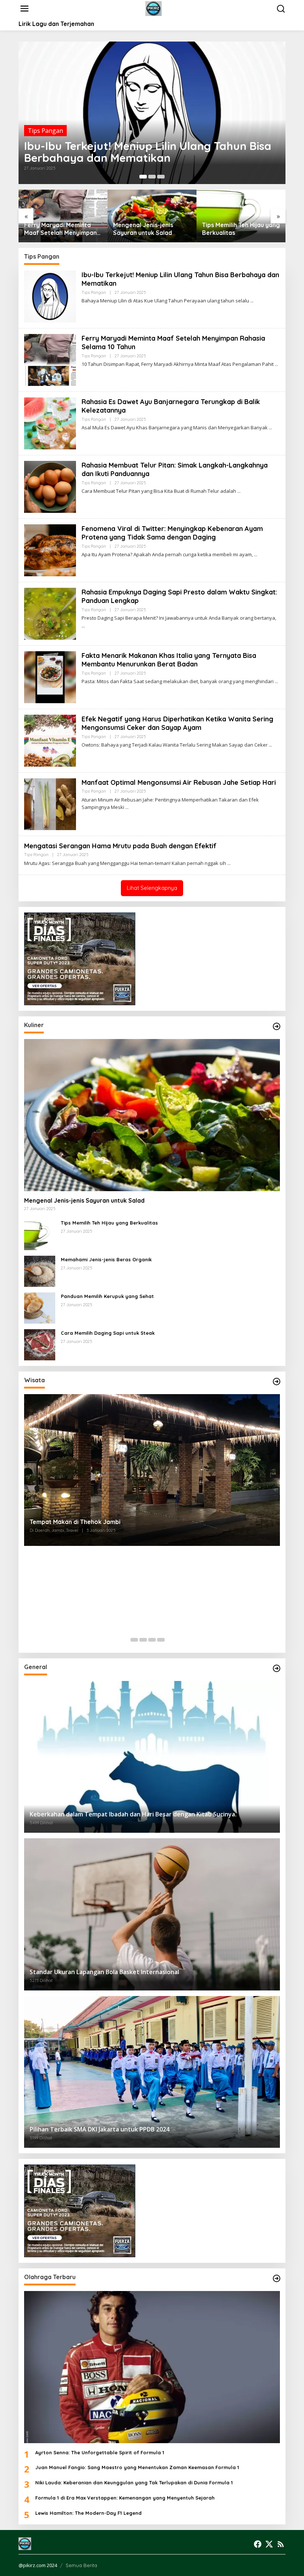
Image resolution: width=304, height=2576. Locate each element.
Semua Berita (81, 2565)
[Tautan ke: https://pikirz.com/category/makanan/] (277, 1026)
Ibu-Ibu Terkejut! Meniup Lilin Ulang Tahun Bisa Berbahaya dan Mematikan (148, 152)
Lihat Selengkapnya (152, 888)
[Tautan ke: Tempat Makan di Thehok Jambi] (152, 1470)
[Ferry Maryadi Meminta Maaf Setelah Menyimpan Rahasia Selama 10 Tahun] (276, 364)
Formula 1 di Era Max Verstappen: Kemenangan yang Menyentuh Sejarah (125, 2498)
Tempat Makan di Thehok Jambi (75, 1522)
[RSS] (281, 2544)
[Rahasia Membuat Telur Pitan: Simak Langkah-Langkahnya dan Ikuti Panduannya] (239, 491)
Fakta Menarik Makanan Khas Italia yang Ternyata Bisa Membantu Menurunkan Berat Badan (169, 660)
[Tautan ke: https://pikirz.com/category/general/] (277, 1668)
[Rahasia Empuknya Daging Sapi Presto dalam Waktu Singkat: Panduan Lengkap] (83, 626)
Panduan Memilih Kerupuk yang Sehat (107, 1296)
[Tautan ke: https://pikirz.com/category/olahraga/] (277, 2278)
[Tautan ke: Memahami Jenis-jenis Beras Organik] (40, 1271)
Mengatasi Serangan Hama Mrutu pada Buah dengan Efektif (120, 846)
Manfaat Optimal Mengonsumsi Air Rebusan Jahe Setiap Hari (179, 782)
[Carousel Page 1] (134, 1640)
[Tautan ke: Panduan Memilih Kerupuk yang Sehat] (40, 1307)
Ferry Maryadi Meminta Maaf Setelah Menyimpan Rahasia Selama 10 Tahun (60, 229)
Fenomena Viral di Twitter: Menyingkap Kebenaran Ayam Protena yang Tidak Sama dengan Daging (172, 533)
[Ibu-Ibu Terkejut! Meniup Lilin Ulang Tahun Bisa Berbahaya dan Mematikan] (252, 301)
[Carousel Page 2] (152, 177)
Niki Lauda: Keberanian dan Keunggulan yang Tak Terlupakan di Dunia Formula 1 (134, 2482)
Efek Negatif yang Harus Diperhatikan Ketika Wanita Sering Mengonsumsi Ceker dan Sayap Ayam (177, 723)
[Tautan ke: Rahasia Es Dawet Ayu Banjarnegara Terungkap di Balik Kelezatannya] (50, 423)
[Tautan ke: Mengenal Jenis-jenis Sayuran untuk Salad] (152, 1115)
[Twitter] (269, 2544)
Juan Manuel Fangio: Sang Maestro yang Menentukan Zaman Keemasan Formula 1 (137, 2467)
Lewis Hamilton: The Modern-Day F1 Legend (88, 2513)
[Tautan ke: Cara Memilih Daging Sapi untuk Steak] (40, 1344)
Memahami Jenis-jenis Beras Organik (106, 1259)
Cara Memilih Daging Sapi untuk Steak (108, 1333)
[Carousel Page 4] (161, 1640)
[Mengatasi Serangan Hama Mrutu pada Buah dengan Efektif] (229, 863)
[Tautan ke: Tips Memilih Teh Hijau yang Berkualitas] (40, 1234)
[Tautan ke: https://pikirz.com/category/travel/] (277, 1382)
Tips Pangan (45, 131)
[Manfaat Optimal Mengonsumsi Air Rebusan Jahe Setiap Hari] (127, 807)
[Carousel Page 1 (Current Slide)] (143, 177)
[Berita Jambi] (154, 8)
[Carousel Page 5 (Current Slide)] (170, 1640)
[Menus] (24, 9)
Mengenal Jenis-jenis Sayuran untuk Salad (143, 229)
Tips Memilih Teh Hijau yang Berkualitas (241, 229)
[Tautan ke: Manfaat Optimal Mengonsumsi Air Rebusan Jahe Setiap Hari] (50, 803)
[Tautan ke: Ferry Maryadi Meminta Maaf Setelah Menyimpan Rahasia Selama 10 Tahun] (50, 359)
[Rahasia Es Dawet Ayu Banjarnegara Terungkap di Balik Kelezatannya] (270, 428)
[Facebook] (258, 2544)
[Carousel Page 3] (161, 177)
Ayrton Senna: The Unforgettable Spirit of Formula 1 (100, 2452)
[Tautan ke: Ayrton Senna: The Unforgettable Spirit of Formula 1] (152, 2367)
